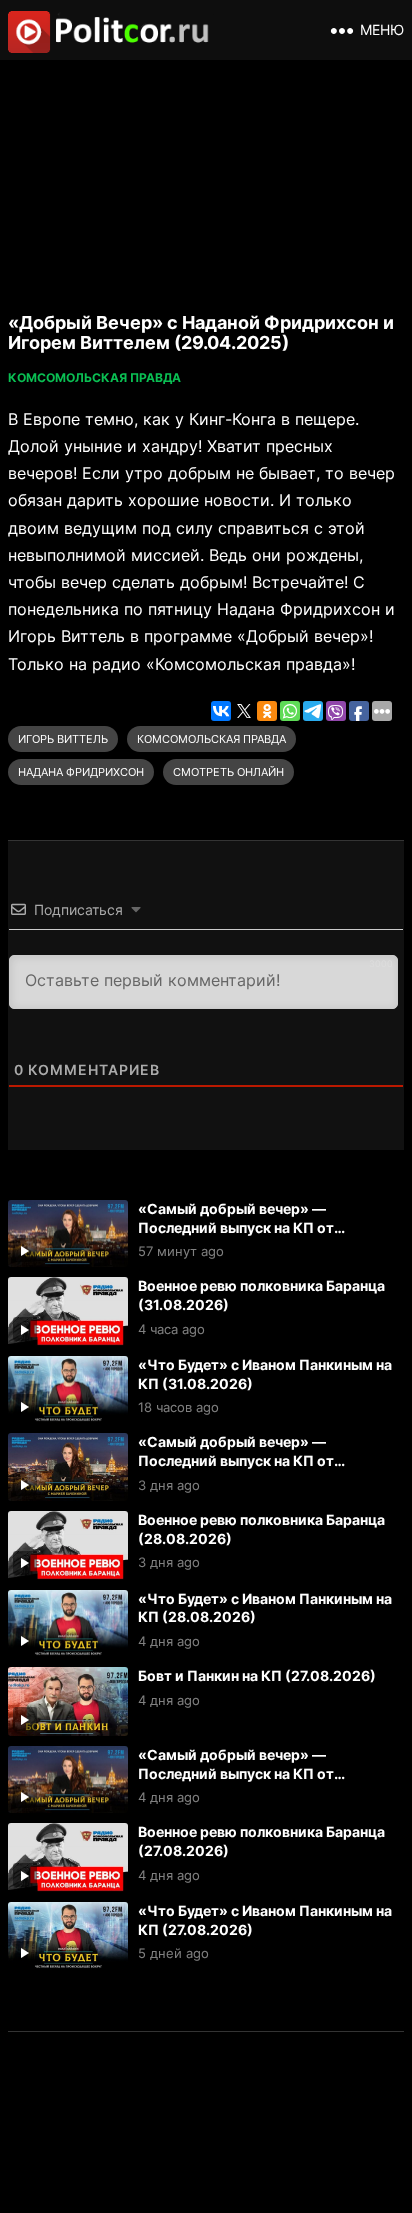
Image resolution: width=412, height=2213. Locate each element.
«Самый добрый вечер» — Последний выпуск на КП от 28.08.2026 (236, 1460)
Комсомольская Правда (94, 377)
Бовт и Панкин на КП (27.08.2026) (257, 1675)
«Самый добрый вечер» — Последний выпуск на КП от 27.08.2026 (236, 1773)
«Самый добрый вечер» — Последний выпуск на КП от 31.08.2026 (236, 1227)
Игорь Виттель (63, 739)
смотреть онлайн (228, 772)
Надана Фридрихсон (81, 772)
